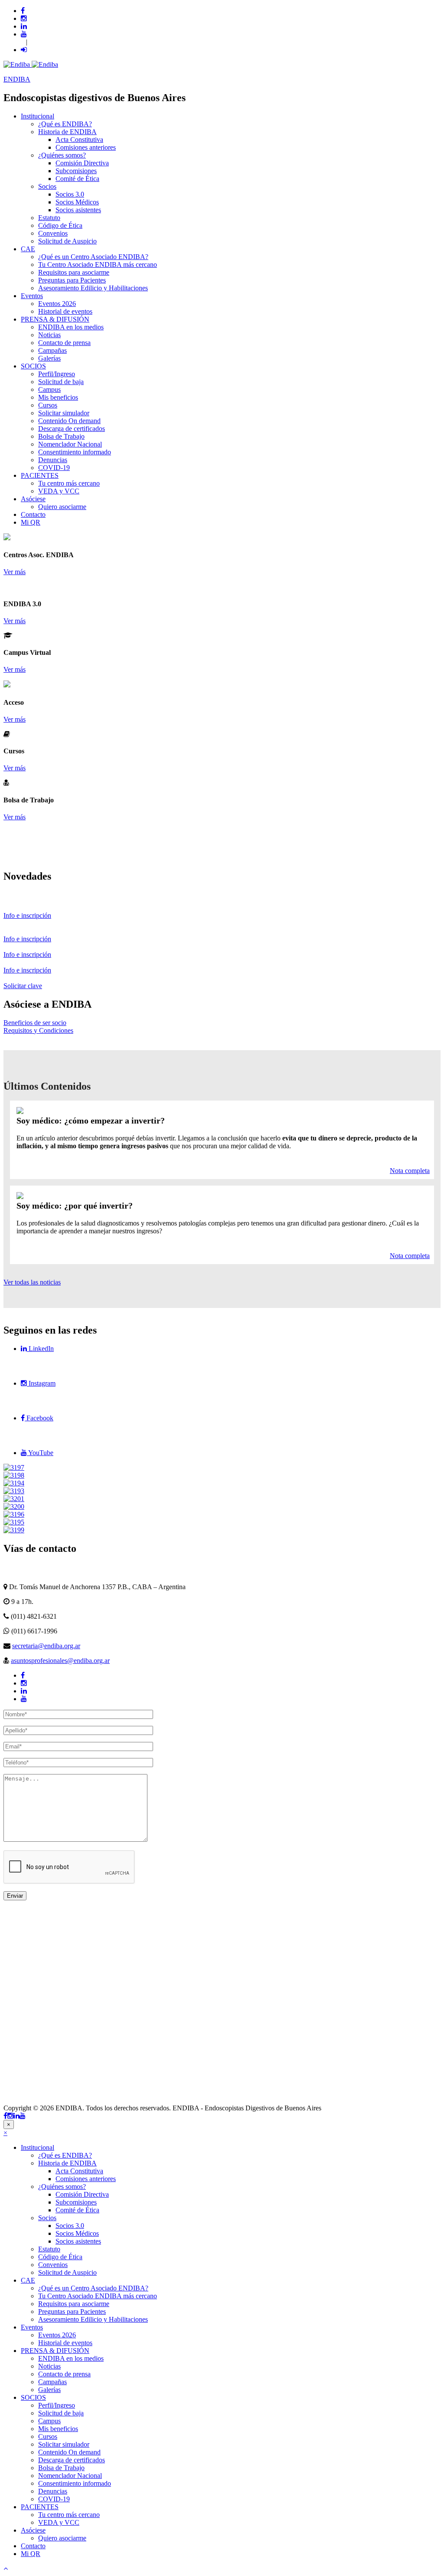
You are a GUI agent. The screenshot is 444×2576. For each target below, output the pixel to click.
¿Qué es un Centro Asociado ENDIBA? (93, 257)
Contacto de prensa (64, 343)
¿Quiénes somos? (62, 155)
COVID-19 (54, 468)
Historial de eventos (65, 311)
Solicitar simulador (64, 413)
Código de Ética (60, 225)
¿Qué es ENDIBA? (65, 124)
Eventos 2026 (57, 304)
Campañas (52, 350)
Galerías (49, 358)
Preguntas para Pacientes (72, 280)
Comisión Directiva (82, 163)
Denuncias (53, 460)
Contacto (33, 514)
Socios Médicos (77, 202)
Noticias (49, 335)
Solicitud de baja (61, 382)
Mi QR (31, 522)
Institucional (38, 116)
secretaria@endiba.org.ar (46, 1646)
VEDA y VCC (59, 491)
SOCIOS (33, 366)
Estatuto (49, 218)
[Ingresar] (24, 50)
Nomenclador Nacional (70, 444)
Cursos (48, 405)
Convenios (53, 233)
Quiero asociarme (62, 507)
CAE (28, 249)
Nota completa (410, 1171)
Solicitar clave (23, 986)
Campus (49, 389)
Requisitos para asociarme (74, 272)
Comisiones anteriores (86, 147)
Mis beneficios (58, 397)
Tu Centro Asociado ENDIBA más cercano (98, 264)
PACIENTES (40, 475)
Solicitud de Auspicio (67, 241)
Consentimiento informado (75, 452)
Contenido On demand (69, 421)
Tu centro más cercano (69, 483)
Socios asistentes (78, 210)
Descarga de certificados (72, 429)
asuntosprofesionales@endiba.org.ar (60, 1661)
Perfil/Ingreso (57, 374)
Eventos (32, 296)
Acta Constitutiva (79, 140)
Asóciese (33, 499)
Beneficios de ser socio (35, 1023)
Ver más (15, 572)
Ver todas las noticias (32, 1282)
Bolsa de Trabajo (61, 436)
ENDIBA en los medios (71, 327)
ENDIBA (17, 79)
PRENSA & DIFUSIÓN (55, 319)
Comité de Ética (77, 179)
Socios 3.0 (70, 194)
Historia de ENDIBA (67, 132)
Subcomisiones (76, 171)
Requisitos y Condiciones (38, 1030)
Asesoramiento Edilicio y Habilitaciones (93, 288)
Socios (47, 186)
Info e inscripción (27, 915)
